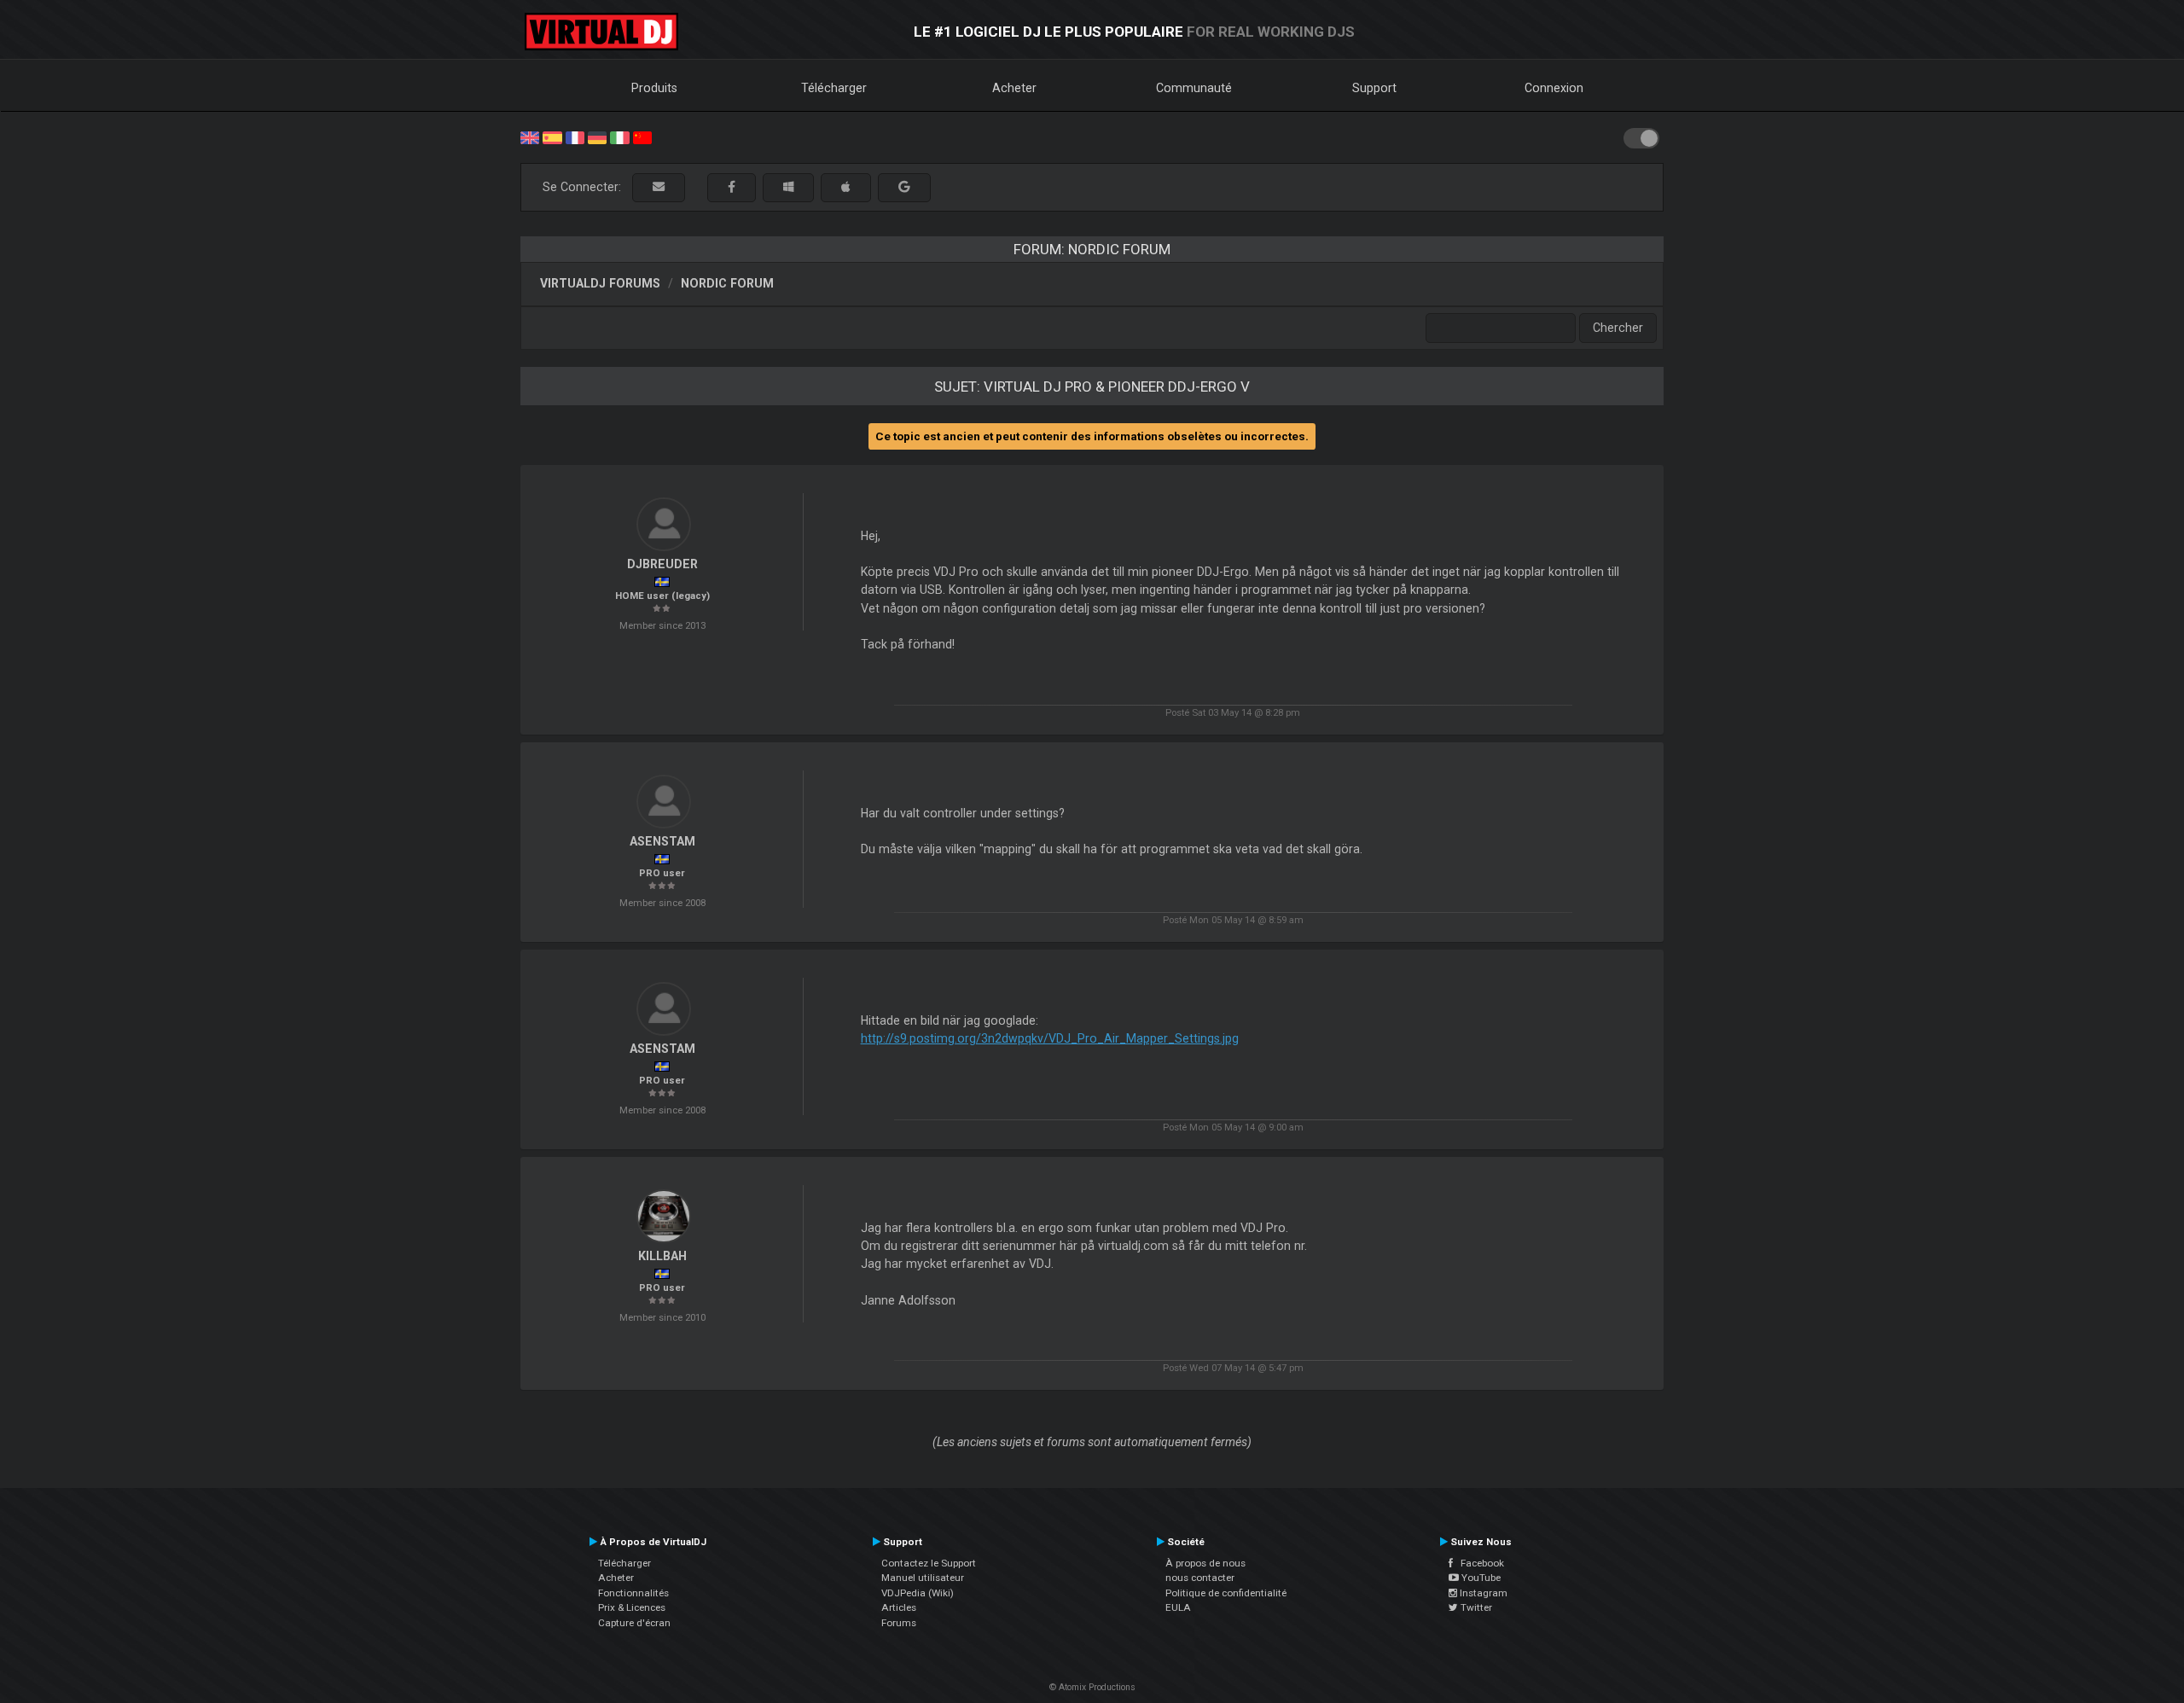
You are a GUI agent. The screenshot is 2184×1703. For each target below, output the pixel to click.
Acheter (1014, 88)
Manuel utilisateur (923, 1578)
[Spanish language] (552, 137)
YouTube (1480, 1578)
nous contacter (1200, 1578)
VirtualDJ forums (600, 283)
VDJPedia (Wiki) (918, 1593)
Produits (654, 88)
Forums (899, 1623)
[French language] (575, 137)
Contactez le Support (929, 1563)
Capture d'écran (634, 1623)
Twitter (1475, 1607)
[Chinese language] (642, 137)
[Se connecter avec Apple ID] (846, 187)
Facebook (1478, 1563)
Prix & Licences (632, 1607)
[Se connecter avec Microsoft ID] (788, 187)
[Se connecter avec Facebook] (732, 187)
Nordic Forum (727, 283)
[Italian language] (619, 137)
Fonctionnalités (633, 1593)
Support (1374, 88)
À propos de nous (1205, 1563)
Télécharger (834, 88)
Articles (899, 1607)
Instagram (1482, 1593)
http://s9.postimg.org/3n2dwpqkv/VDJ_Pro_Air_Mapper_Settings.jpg (1050, 1038)
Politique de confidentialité (1226, 1593)
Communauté (1194, 88)
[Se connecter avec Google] (904, 187)
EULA (1178, 1607)
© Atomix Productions (1092, 1687)
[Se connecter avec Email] (659, 187)
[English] (530, 137)
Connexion (1554, 88)
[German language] (597, 137)
